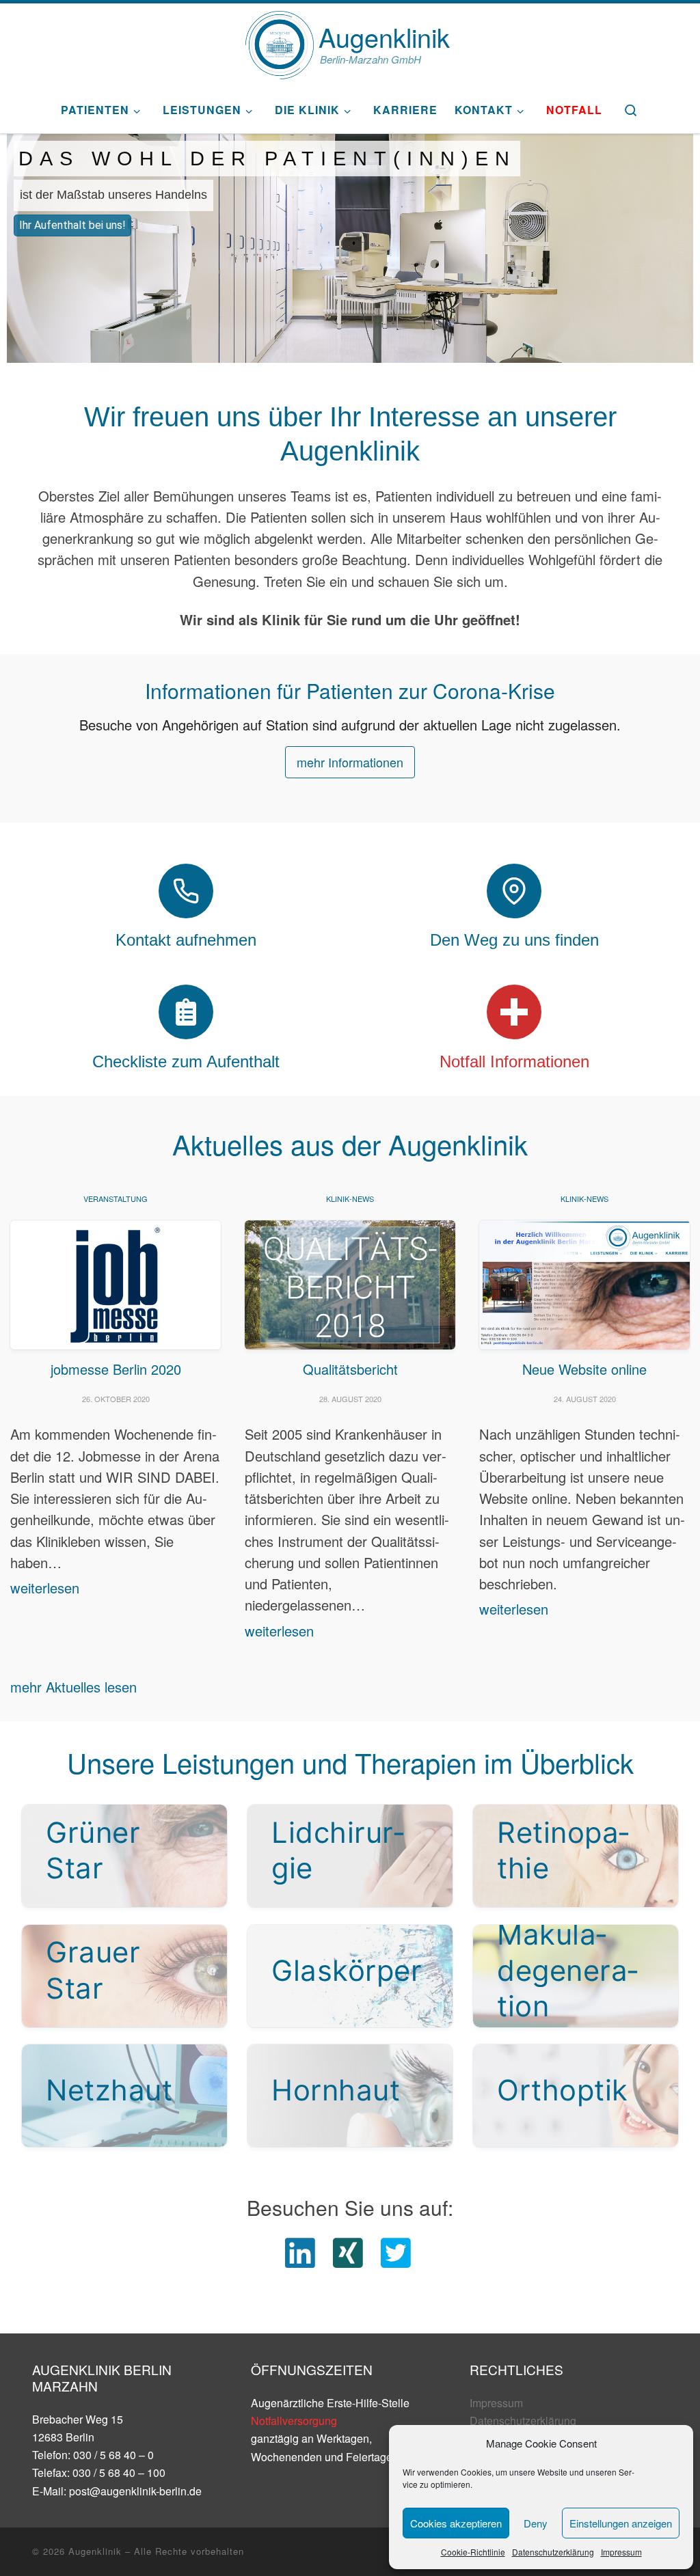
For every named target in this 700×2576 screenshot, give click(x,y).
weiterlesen (45, 1588)
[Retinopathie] (576, 1856)
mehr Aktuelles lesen (73, 1687)
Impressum (621, 2552)
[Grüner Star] (124, 1856)
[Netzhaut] (124, 2096)
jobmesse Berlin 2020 (116, 1369)
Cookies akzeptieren (456, 2523)
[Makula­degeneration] (576, 1976)
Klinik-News (350, 1198)
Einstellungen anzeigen (621, 2523)
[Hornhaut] (350, 2096)
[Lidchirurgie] (350, 1856)
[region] (350, 248)
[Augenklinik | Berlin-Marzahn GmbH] (280, 41)
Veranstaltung (116, 1198)
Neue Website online (584, 1369)
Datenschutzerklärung (553, 2552)
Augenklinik (95, 2551)
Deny (536, 2523)
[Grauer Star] (124, 1976)
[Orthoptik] (576, 2096)
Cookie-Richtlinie (473, 2552)
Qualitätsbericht (350, 1369)
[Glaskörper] (350, 1976)
